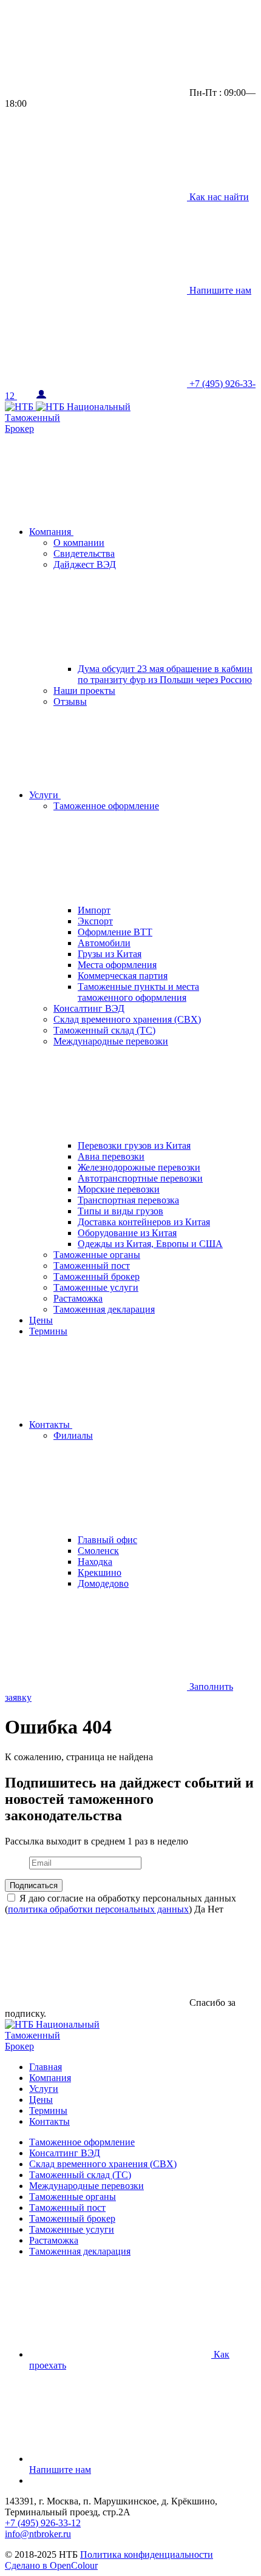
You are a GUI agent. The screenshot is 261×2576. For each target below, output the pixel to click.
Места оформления (117, 965)
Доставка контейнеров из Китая (144, 1222)
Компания (51, 532)
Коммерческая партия (123, 976)
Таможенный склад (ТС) (104, 1030)
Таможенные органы (97, 1255)
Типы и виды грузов (120, 1211)
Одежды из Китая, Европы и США (150, 1244)
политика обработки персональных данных (98, 1909)
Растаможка (78, 1298)
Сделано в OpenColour (51, 2565)
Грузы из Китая (110, 954)
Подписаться (34, 1885)
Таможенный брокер (97, 1276)
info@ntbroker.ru (38, 2534)
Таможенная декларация (104, 1309)
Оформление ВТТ (115, 932)
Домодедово (103, 1583)
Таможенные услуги (96, 1287)
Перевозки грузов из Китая (134, 1145)
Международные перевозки (86, 2186)
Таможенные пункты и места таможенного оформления (138, 992)
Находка (95, 1562)
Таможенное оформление (82, 2142)
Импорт (94, 910)
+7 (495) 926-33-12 (43, 2523)
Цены (41, 1320)
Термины (48, 1331)
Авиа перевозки (111, 1156)
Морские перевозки (119, 1189)
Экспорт (95, 921)
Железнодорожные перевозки (139, 1167)
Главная (46, 2067)
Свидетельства (84, 553)
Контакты (51, 1424)
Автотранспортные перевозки (140, 1178)
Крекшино (100, 1572)
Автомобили (104, 943)
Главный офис (107, 1540)
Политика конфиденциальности (147, 2554)
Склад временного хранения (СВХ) (127, 1019)
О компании (79, 543)
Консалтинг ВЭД (89, 1008)
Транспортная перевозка (128, 1200)
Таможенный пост (92, 1266)
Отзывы (70, 701)
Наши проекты (84, 691)
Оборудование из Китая (127, 1233)
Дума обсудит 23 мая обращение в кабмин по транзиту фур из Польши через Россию (165, 674)
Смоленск (98, 1551)
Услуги (45, 795)
